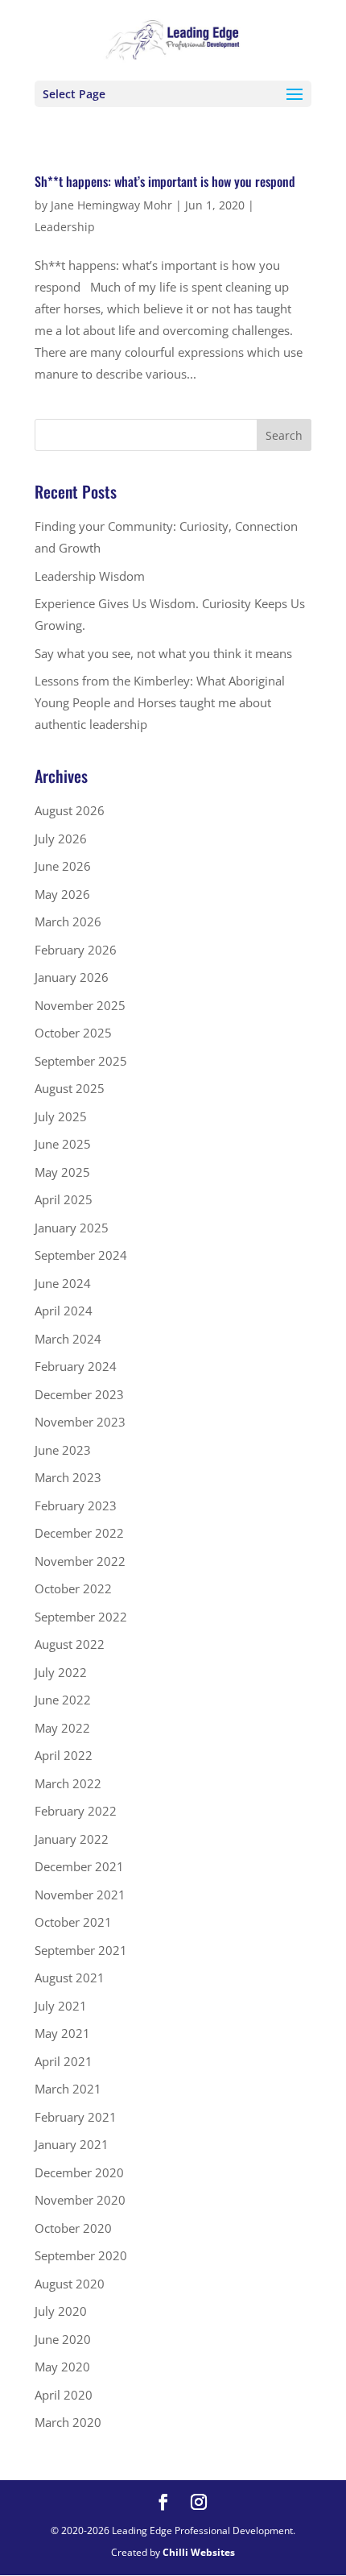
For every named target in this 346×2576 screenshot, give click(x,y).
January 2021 (72, 2144)
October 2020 (73, 2228)
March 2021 (68, 2089)
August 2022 (70, 1644)
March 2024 (68, 1339)
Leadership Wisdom (90, 576)
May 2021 (62, 2033)
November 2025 (80, 1005)
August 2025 (70, 1088)
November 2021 (80, 1895)
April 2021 (64, 2061)
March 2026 (68, 921)
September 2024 (81, 1255)
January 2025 (72, 1228)
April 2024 (64, 1311)
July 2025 (61, 1116)
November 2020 (80, 2200)
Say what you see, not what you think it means (163, 653)
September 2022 (81, 1617)
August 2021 (70, 1978)
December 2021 (79, 1866)
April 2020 (64, 2395)
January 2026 (72, 977)
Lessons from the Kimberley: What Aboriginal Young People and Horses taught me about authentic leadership (160, 702)
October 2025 (73, 1033)
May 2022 (62, 1728)
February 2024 (76, 1366)
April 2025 (64, 1199)
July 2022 (61, 1672)
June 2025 (63, 1144)
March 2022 (68, 1783)
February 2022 (76, 1811)
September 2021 (81, 1950)
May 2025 (62, 1172)
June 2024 (63, 1283)
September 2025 (81, 1061)
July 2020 (61, 2311)
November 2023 (80, 1422)
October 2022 (73, 1588)
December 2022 (79, 1533)
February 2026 (76, 950)
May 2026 (62, 894)
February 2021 (76, 2117)
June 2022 (63, 1700)
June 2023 (63, 1450)
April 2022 (64, 1755)
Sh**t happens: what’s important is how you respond (165, 181)
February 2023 (76, 1505)
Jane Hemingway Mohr (111, 205)
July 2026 (61, 839)
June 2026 (63, 866)
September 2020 (81, 2255)
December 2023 (79, 1394)
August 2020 (70, 2284)
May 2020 (62, 2367)
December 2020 (79, 2172)
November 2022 (80, 1561)
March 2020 (68, 2422)
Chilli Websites (199, 2552)
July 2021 (61, 2006)
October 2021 (73, 1922)
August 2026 (70, 810)
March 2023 (68, 1477)
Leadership (65, 227)
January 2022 (72, 1839)
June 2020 (63, 2339)
